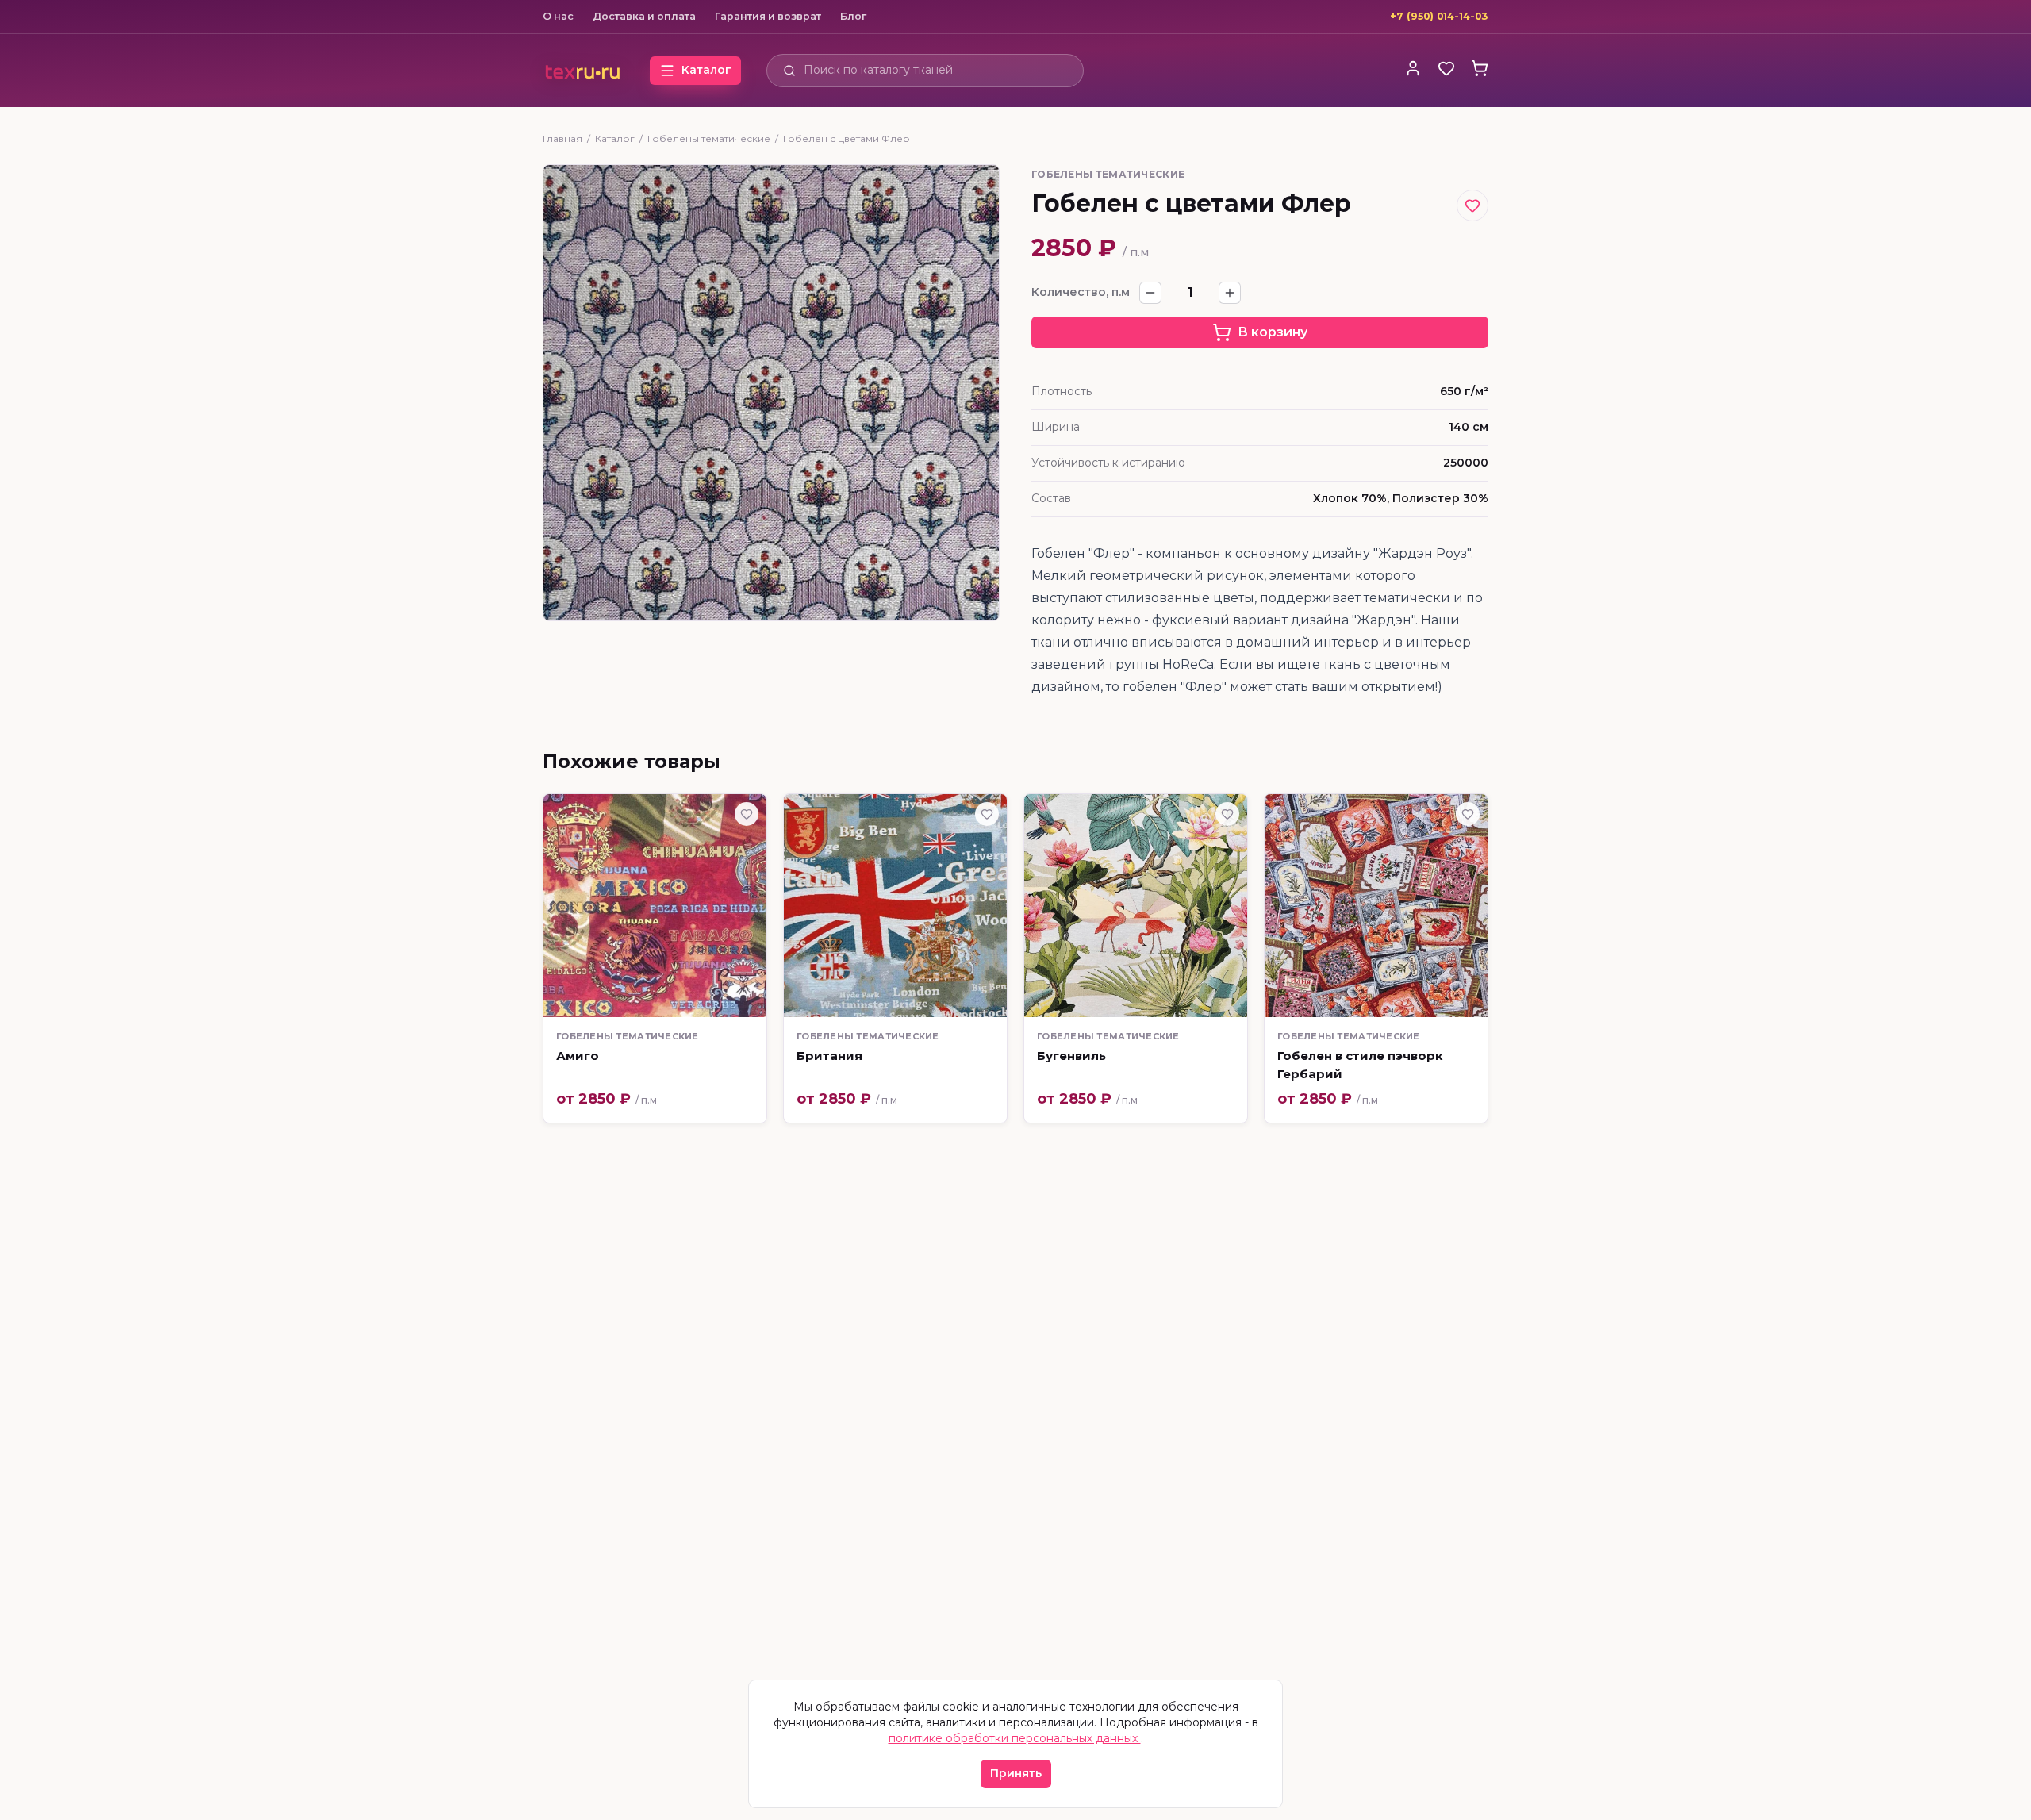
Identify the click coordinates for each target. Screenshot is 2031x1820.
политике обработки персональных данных (1015, 1738)
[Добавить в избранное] (1472, 205)
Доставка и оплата (644, 16)
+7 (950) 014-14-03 (1439, 16)
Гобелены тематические (709, 138)
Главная (562, 138)
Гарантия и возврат (768, 16)
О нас (558, 16)
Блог (853, 16)
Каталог (615, 138)
